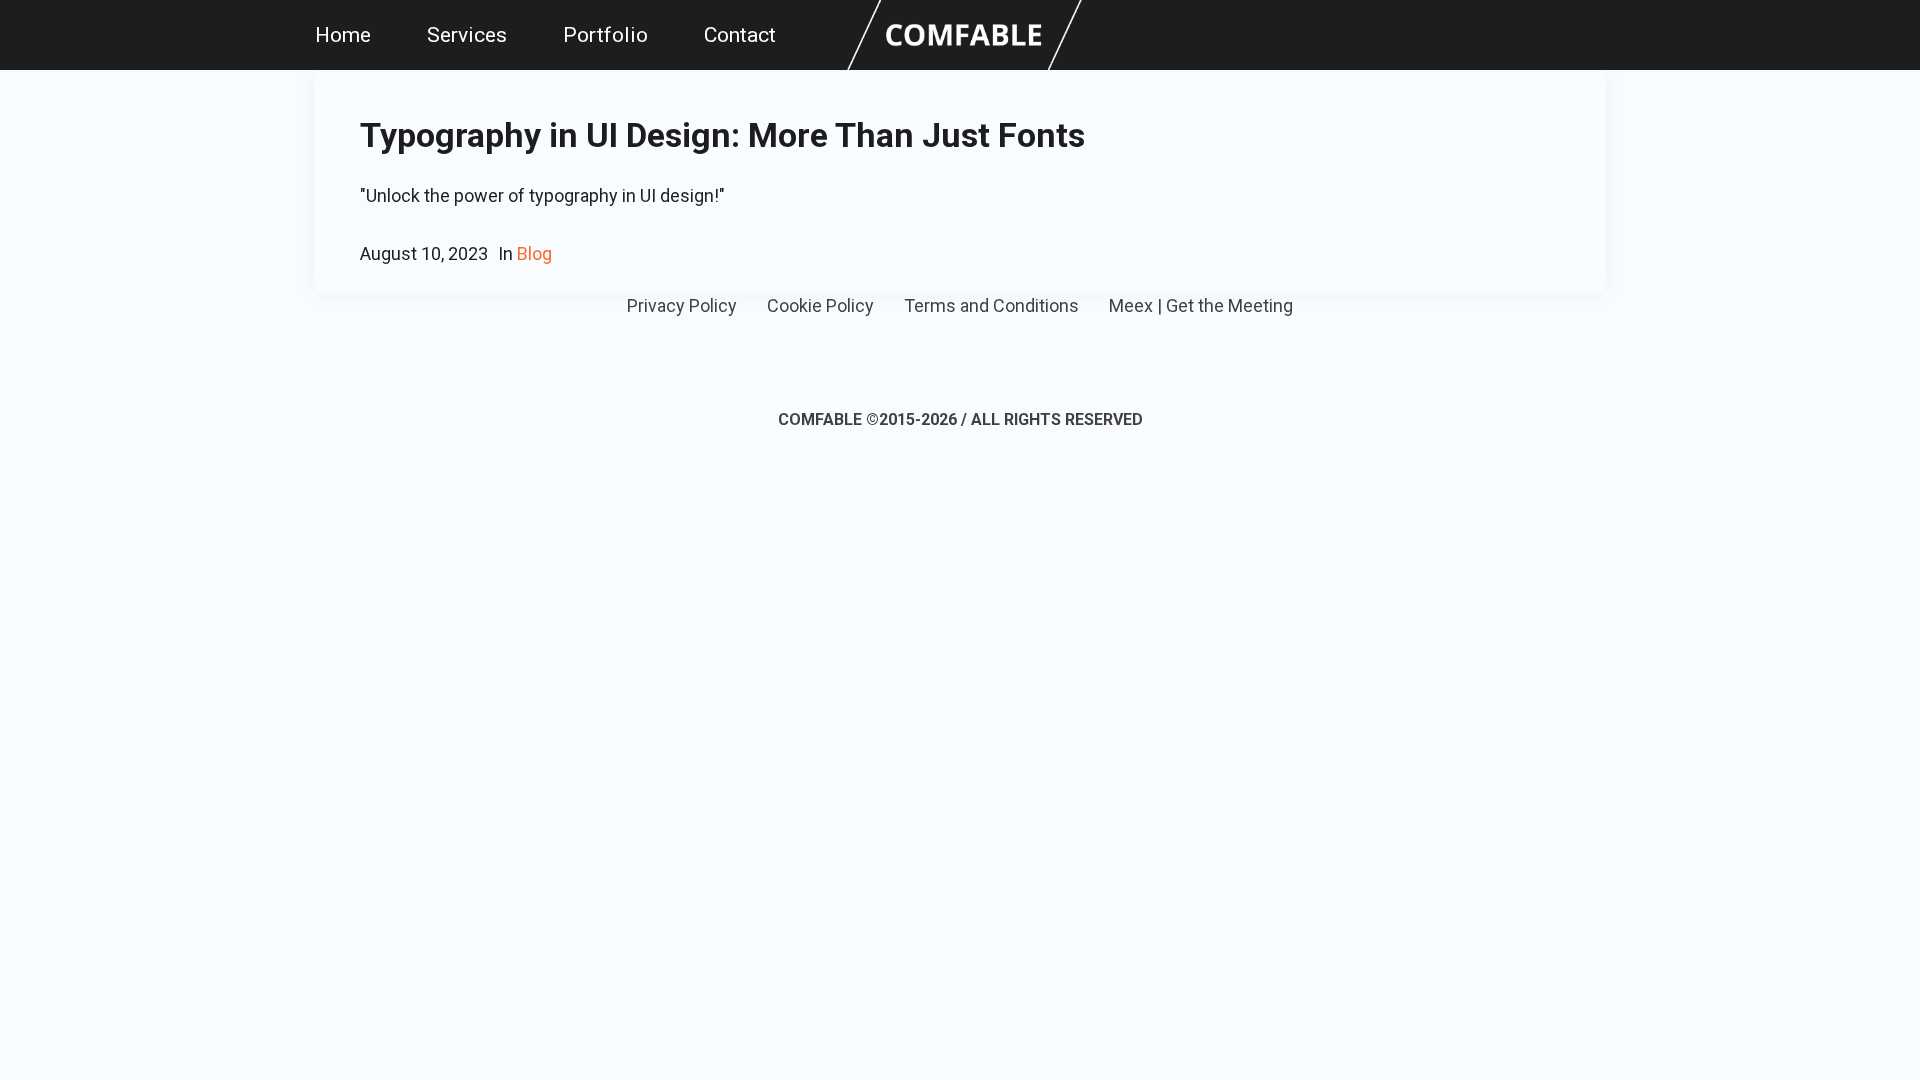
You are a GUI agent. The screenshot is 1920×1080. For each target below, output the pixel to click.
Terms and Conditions (991, 305)
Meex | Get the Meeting (1201, 305)
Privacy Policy (682, 305)
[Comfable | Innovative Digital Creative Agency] (964, 33)
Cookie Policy (820, 305)
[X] (988, 364)
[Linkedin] (929, 364)
